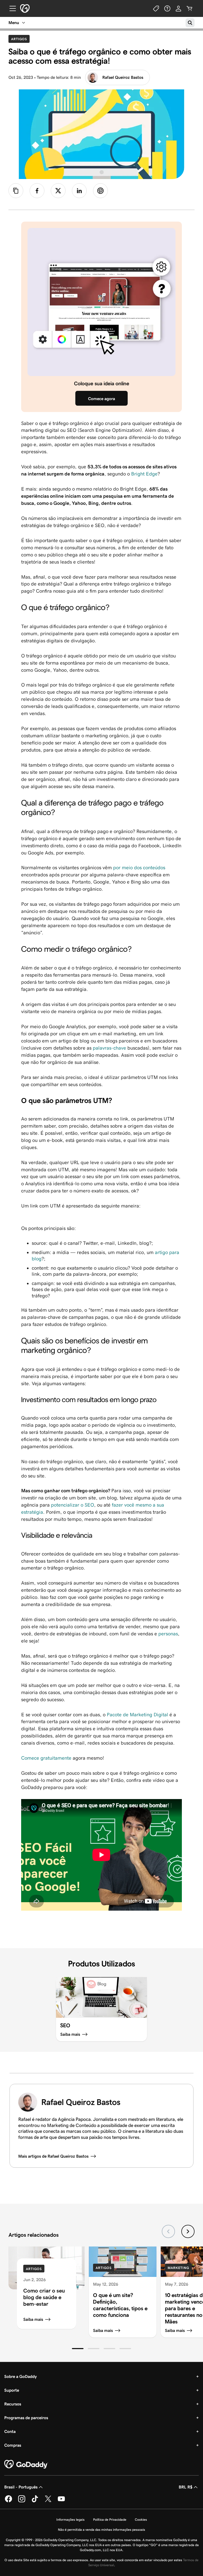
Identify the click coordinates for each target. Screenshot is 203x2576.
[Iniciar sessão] (178, 8)
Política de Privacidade (110, 2520)
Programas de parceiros (26, 2418)
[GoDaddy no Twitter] (48, 2501)
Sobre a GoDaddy (20, 2376)
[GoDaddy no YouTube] (61, 2501)
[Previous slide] (168, 2231)
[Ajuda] (167, 8)
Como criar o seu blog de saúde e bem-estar (44, 2297)
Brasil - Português (21, 2487)
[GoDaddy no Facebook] (8, 2501)
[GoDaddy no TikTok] (35, 2501)
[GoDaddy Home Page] (26, 2464)
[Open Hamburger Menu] (11, 8)
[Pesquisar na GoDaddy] (190, 23)
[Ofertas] (156, 8)
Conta (10, 2431)
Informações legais (70, 2520)
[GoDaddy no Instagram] (22, 2501)
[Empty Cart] (190, 8)
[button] (78, 2349)
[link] (37, 191)
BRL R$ (186, 2487)
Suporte (12, 2390)
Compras (13, 2445)
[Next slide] (188, 2231)
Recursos (13, 2404)
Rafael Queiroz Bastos (123, 77)
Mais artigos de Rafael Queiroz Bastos (53, 2156)
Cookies (141, 2520)
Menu (14, 23)
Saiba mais (33, 2319)
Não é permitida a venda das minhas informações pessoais (101, 2530)
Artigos (20, 39)
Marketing (178, 2268)
